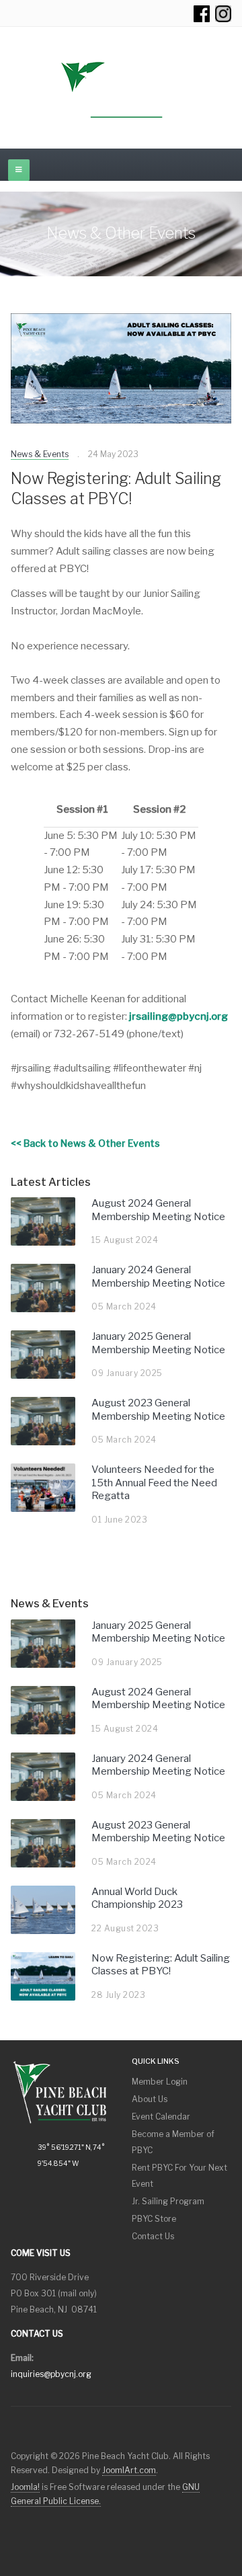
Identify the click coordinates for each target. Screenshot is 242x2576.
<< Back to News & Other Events (85, 1143)
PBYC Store (154, 2219)
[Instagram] (223, 13)
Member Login (160, 2082)
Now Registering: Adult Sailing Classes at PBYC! (116, 489)
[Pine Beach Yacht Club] (121, 91)
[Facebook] (202, 13)
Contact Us (153, 2236)
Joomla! (25, 2487)
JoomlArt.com (129, 2470)
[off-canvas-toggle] (19, 170)
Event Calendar (161, 2117)
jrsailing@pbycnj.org (178, 1016)
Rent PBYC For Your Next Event (179, 2176)
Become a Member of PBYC (173, 2142)
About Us (150, 2099)
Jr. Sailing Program (168, 2201)
